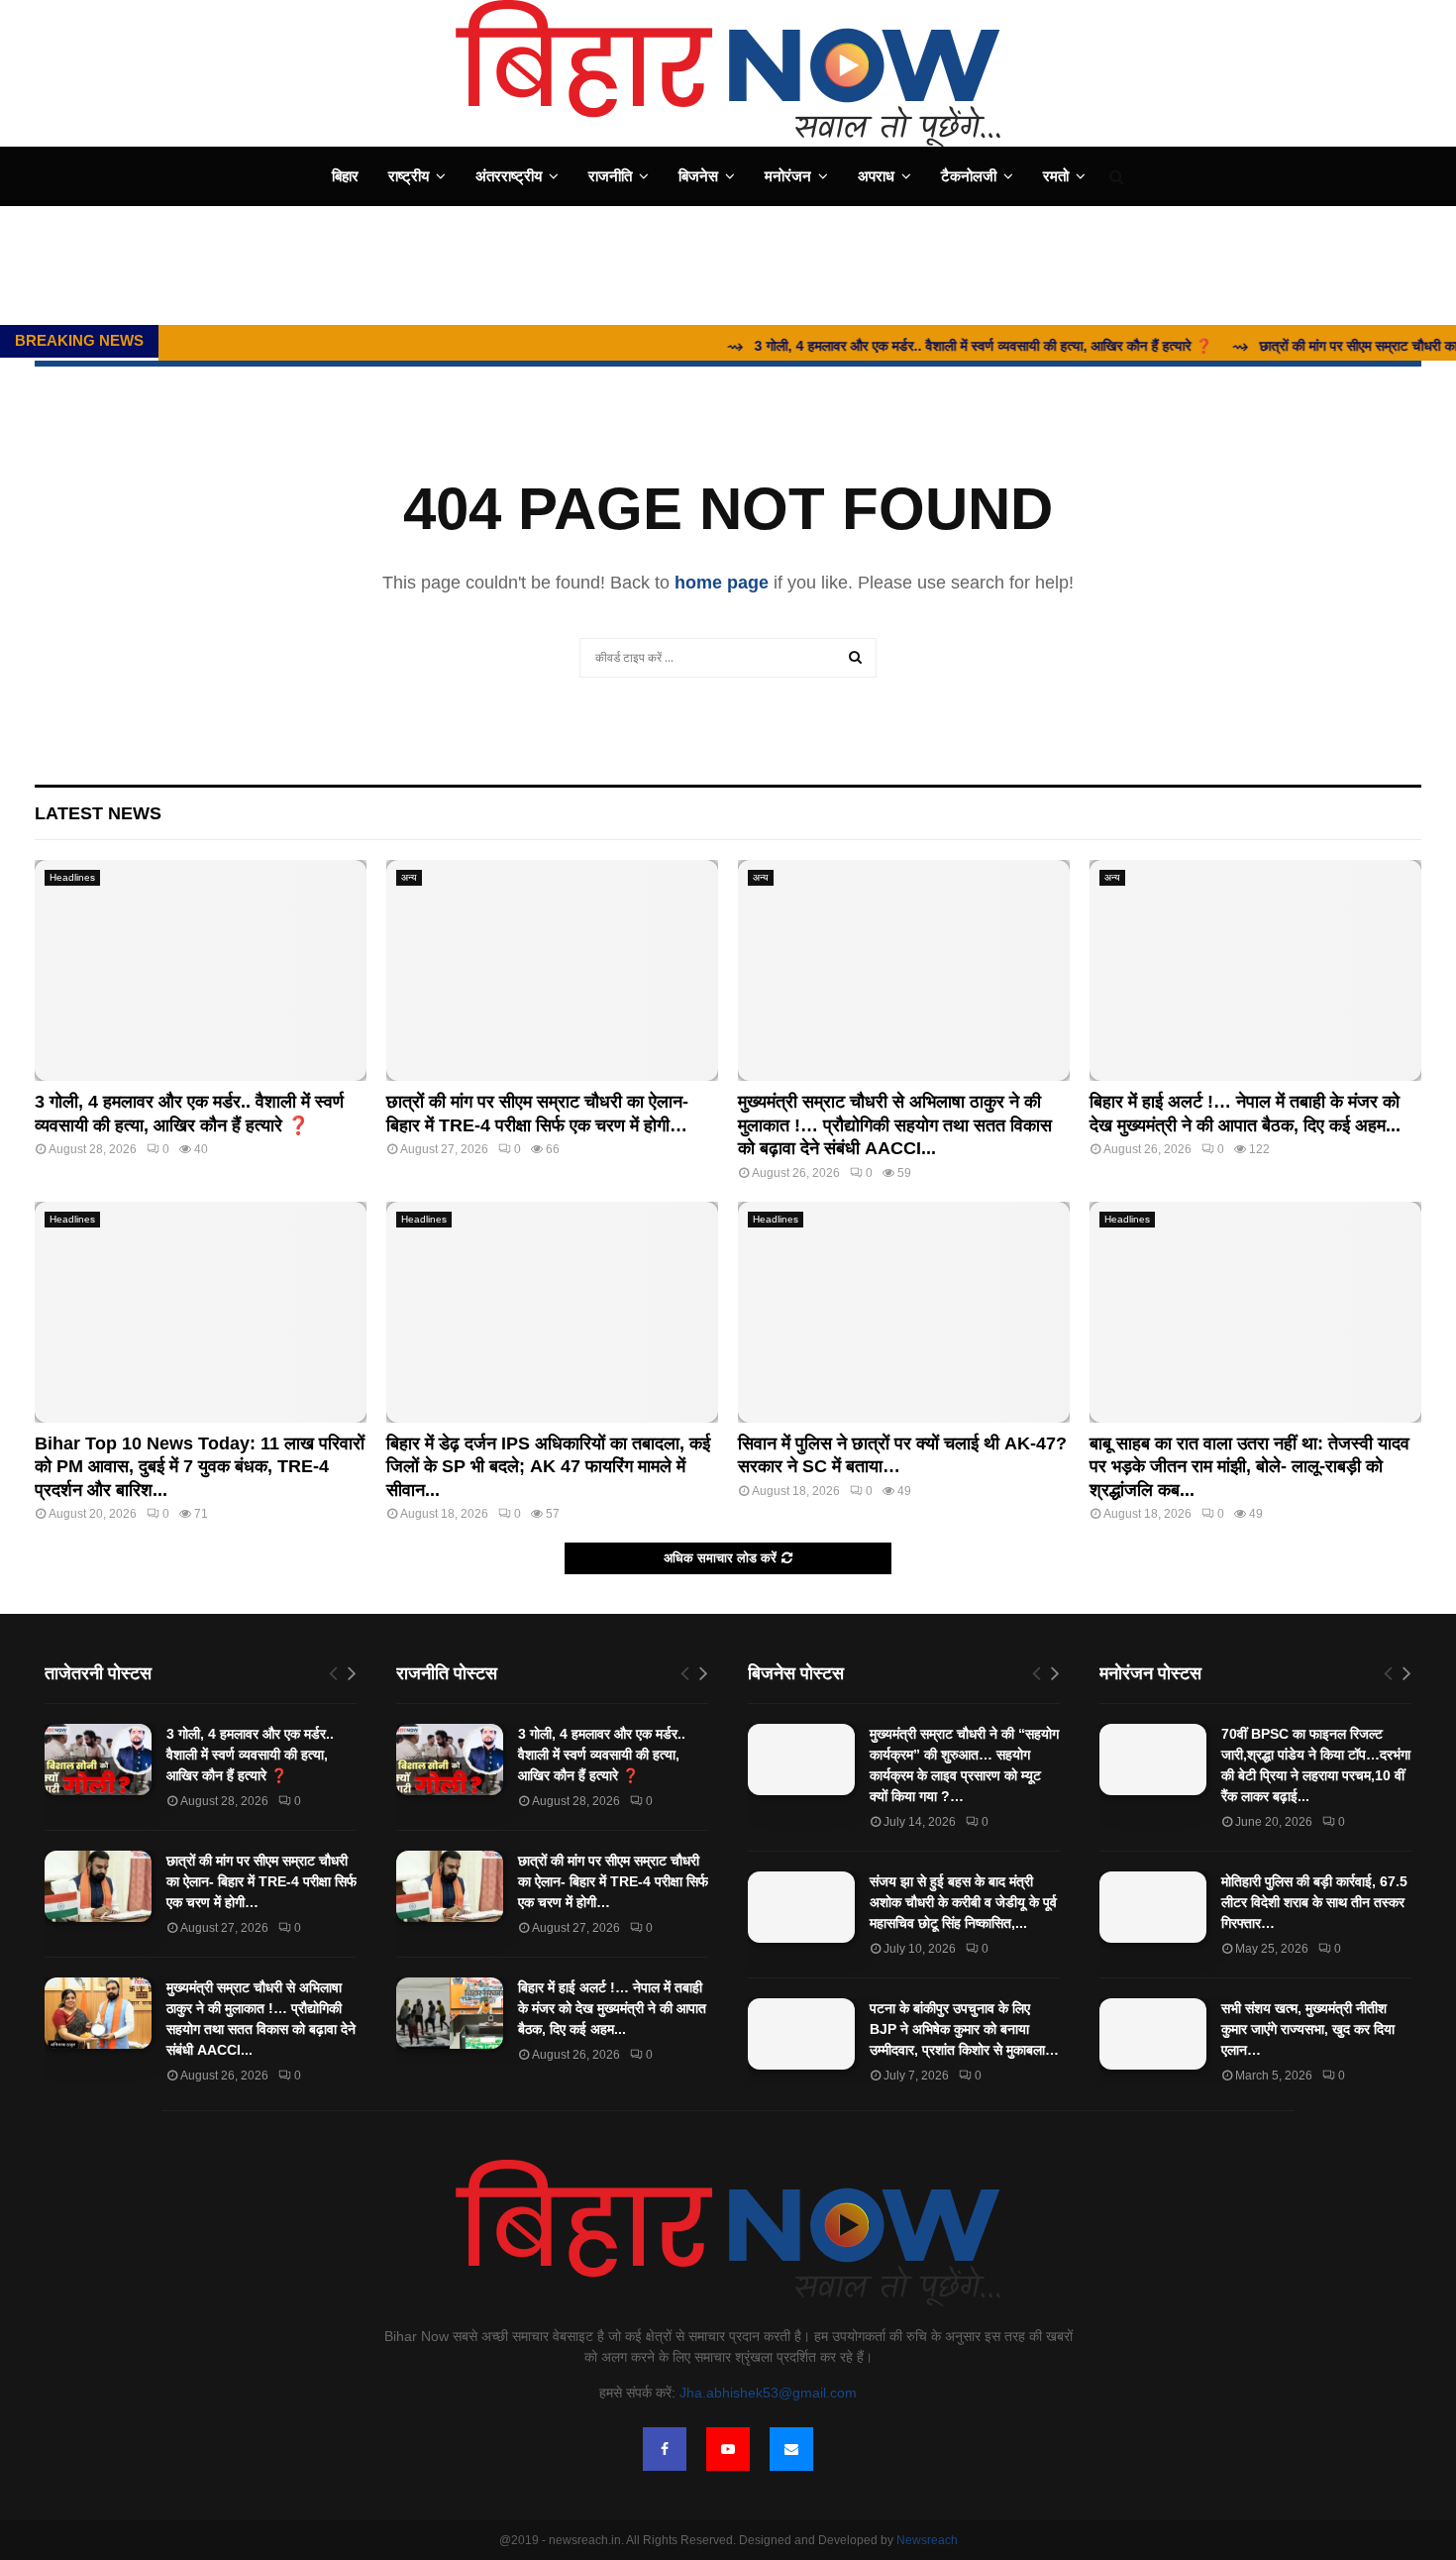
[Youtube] (728, 2449)
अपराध (876, 176)
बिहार (345, 176)
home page (722, 583)
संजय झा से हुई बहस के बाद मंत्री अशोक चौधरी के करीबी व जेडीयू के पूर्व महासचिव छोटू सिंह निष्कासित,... (963, 1902)
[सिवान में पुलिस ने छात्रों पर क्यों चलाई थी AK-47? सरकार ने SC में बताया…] (904, 1312)
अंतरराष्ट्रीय (509, 176)
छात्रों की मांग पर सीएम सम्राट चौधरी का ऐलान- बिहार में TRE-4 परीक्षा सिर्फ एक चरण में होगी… (261, 1881)
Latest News (98, 813)
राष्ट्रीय (409, 176)
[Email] (791, 2449)
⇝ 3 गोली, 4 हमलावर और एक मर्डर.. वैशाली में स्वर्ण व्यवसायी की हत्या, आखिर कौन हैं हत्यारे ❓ (922, 346)
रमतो (1056, 176)
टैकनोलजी (969, 176)
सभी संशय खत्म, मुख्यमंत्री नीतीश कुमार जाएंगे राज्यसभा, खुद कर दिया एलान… (1308, 2029)
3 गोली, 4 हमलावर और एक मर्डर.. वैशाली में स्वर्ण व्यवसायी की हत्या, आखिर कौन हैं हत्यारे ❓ (250, 1755)
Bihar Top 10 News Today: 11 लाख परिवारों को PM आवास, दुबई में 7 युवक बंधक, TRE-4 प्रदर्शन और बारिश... (200, 1467)
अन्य (409, 877)
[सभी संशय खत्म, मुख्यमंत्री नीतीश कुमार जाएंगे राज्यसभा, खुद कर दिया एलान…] (1153, 2034)
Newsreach (927, 2540)
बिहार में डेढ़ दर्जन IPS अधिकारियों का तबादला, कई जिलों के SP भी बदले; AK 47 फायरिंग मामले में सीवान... (548, 1467)
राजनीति (610, 176)
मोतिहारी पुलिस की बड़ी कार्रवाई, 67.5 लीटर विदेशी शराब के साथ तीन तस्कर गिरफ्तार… (1314, 1902)
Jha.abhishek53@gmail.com (768, 2393)
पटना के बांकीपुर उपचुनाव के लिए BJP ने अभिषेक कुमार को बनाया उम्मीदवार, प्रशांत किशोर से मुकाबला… (964, 2029)
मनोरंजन (788, 176)
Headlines (72, 877)
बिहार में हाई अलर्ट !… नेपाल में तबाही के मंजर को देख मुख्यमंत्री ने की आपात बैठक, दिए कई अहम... (612, 2008)
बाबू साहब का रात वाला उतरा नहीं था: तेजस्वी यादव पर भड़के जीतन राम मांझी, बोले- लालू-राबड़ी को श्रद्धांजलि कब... (1249, 1467)
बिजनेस (698, 176)
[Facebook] (665, 2449)
